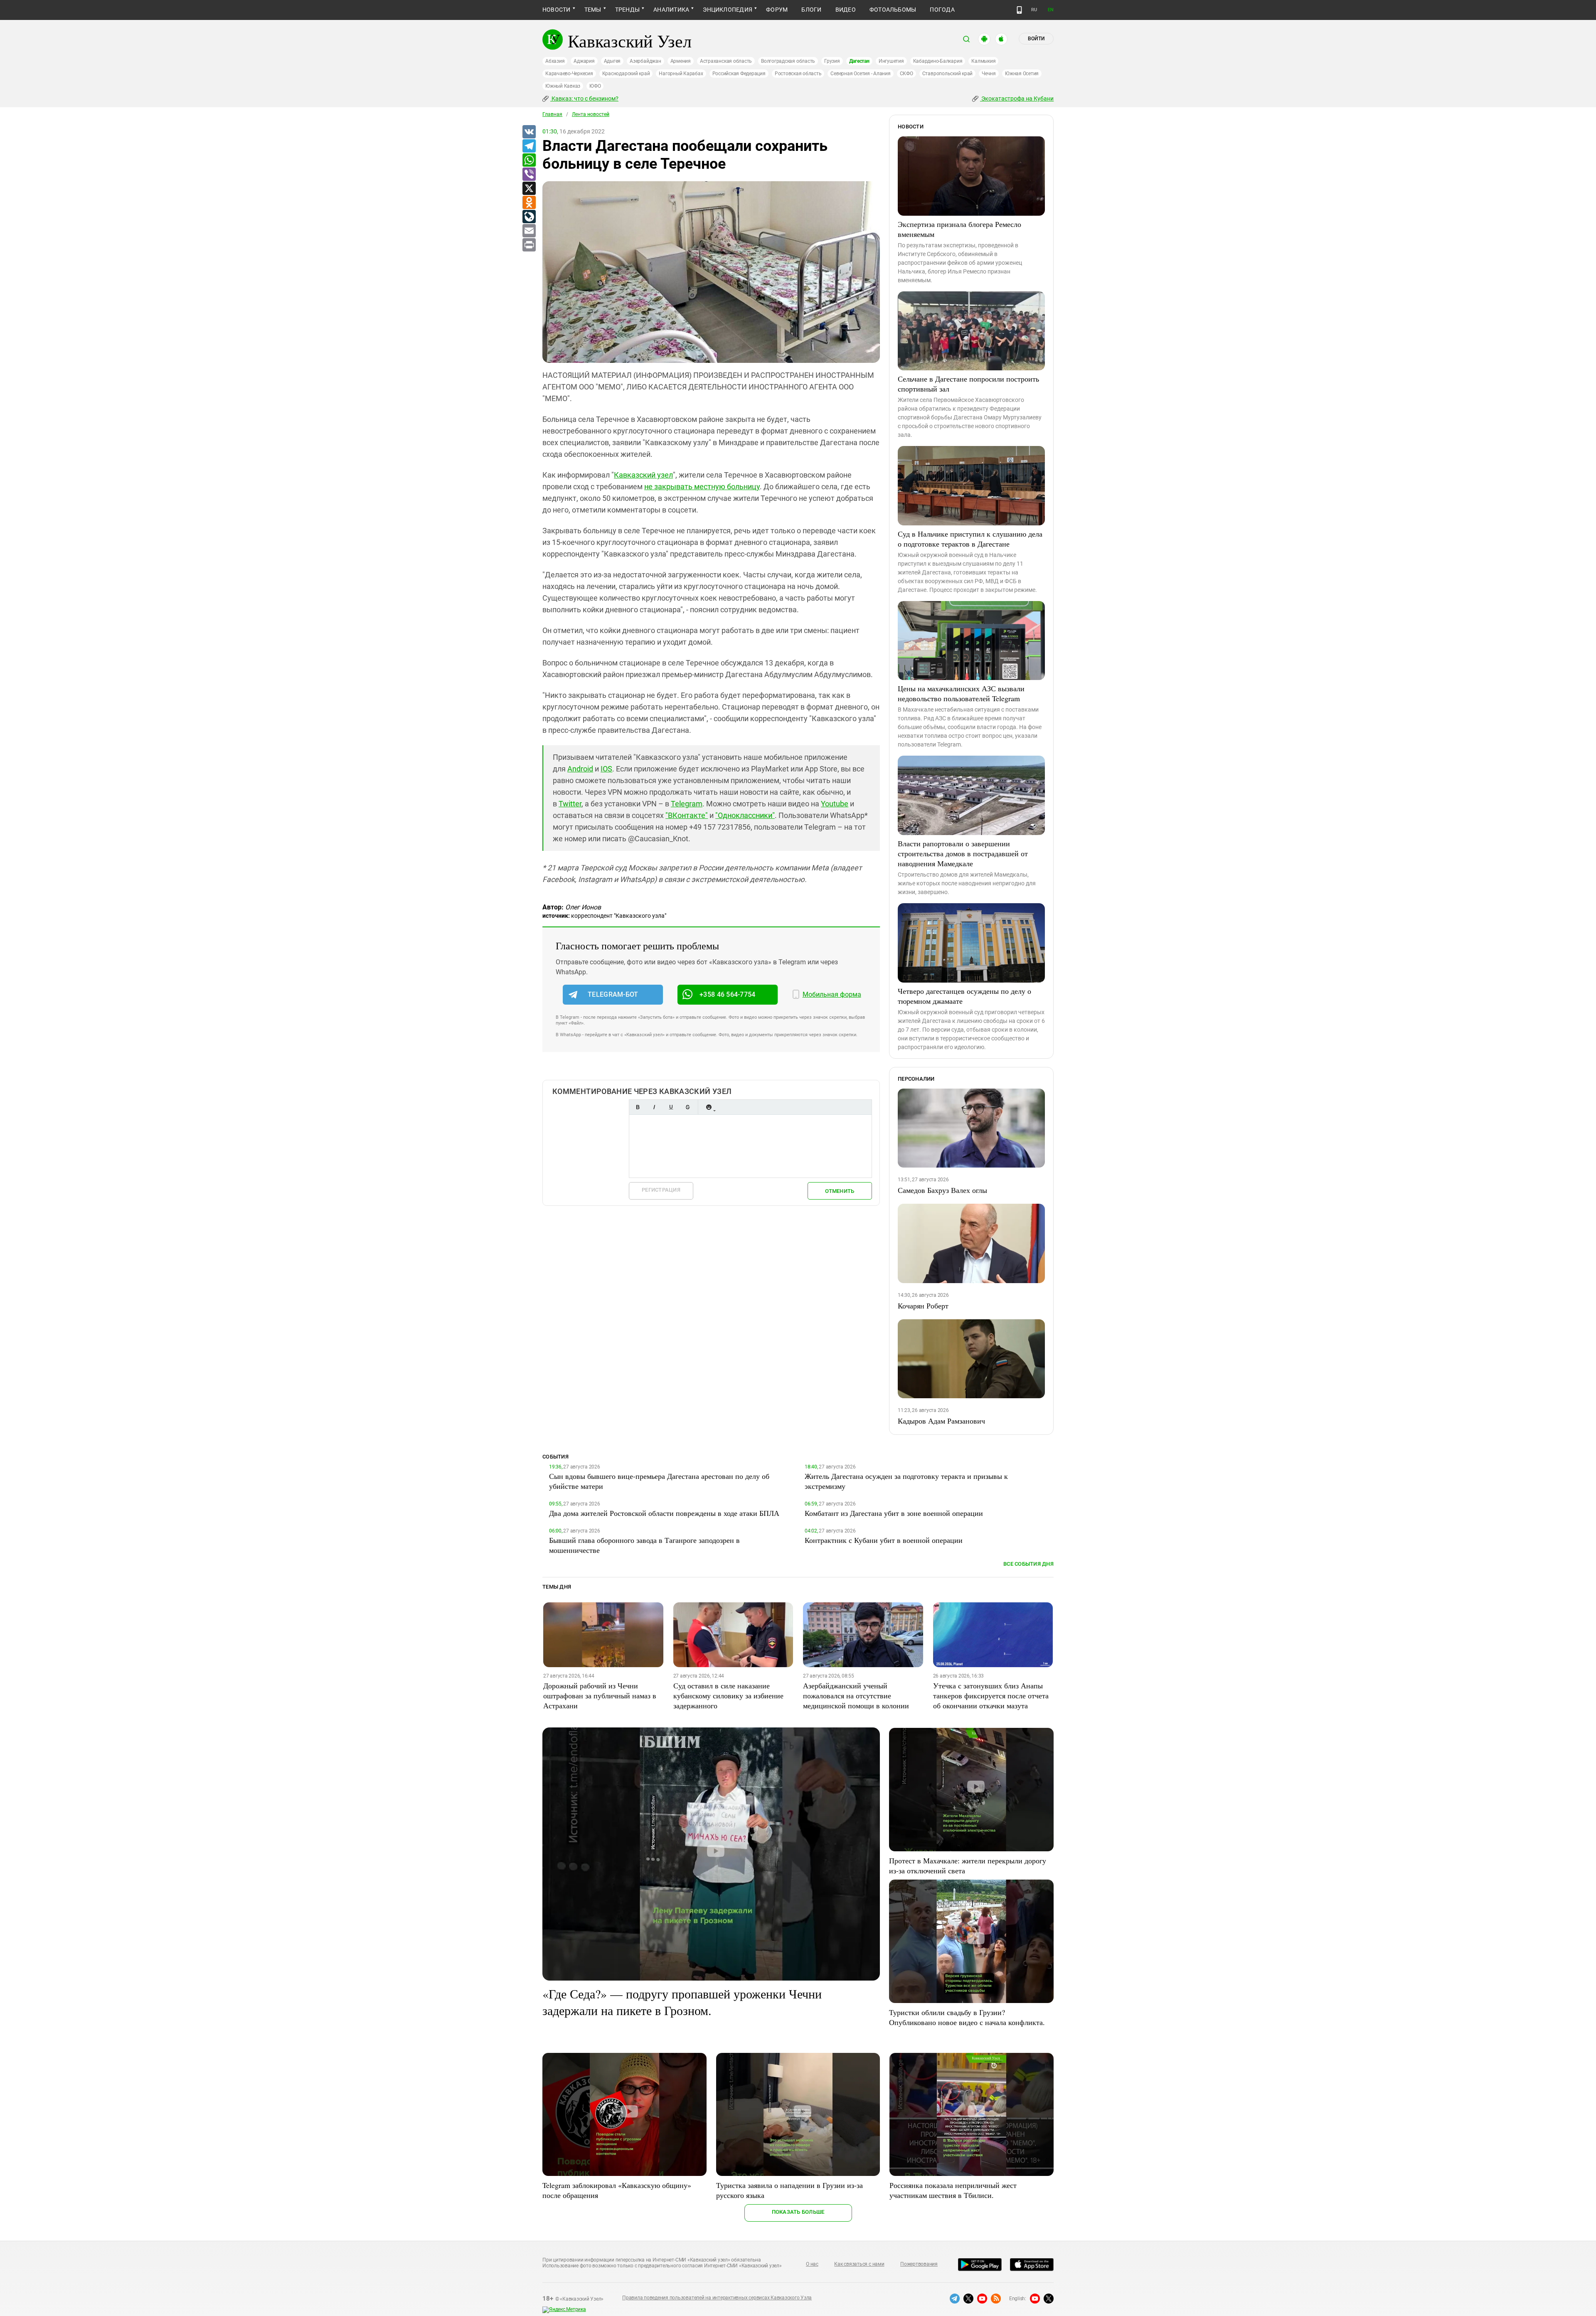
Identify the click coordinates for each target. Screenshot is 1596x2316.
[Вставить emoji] (709, 1107)
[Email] (529, 231)
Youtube (835, 804)
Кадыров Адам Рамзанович (941, 1421)
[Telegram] (529, 146)
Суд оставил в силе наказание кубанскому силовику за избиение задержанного (728, 1695)
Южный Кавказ (563, 86)
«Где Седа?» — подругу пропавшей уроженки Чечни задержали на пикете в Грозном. (682, 2002)
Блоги (811, 10)
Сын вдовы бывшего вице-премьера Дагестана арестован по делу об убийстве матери (659, 1481)
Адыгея (612, 61)
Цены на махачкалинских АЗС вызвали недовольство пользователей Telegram (961, 693)
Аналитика (671, 10)
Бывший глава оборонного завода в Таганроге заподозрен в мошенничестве (644, 1545)
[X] (529, 189)
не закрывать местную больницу (702, 487)
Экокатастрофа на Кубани (1017, 99)
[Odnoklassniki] (529, 203)
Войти (1036, 39)
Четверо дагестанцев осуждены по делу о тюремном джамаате (964, 996)
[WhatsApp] (529, 160)
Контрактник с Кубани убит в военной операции (884, 1540)
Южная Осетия (1022, 74)
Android (580, 769)
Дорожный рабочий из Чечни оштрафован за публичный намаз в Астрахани (600, 1695)
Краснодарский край (626, 74)
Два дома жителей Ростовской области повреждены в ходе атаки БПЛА (664, 1513)
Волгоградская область (788, 61)
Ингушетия (891, 61)
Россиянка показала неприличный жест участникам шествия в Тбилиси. (953, 2190)
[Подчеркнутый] (671, 1107)
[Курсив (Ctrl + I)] (654, 1107)
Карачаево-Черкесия (569, 74)
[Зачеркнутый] (687, 1107)
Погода (942, 10)
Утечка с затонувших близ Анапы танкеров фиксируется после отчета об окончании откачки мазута (991, 1695)
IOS (606, 769)
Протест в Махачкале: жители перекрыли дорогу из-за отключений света (968, 1865)
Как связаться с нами (859, 2264)
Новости (557, 10)
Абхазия (555, 61)
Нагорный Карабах (681, 74)
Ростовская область (798, 74)
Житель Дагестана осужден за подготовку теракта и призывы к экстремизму (906, 1481)
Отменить (840, 1191)
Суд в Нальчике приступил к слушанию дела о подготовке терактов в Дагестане (970, 539)
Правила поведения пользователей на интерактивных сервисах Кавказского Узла (717, 2298)
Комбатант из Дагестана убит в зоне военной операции (894, 1513)
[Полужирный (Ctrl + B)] (638, 1107)
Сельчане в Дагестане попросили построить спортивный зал (968, 384)
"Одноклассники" (745, 815)
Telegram (687, 804)
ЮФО (595, 86)
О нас (812, 2264)
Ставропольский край (947, 74)
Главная (552, 114)
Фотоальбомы (893, 10)
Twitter (570, 804)
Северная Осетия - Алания (860, 74)
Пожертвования (919, 2264)
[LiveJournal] (529, 217)
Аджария (584, 61)
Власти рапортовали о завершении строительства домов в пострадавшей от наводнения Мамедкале (963, 853)
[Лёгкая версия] (1019, 10)
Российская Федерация (739, 74)
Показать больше (798, 2212)
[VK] (529, 132)
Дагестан (859, 61)
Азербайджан (645, 61)
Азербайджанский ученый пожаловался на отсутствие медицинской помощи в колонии (856, 1695)
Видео (846, 10)
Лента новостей (591, 114)
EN (1051, 10)
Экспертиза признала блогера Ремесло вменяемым (959, 229)
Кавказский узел (643, 475)
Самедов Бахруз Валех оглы (942, 1190)
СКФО (906, 74)
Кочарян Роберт (923, 1306)
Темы (593, 10)
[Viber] (529, 175)
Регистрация (661, 1190)
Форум (777, 10)
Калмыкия (983, 61)
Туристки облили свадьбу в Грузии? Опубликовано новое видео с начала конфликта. (967, 2017)
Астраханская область (726, 61)
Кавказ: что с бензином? (584, 99)
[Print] (529, 245)
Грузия (832, 61)
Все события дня (1028, 1564)
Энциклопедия (728, 10)
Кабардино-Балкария (938, 61)
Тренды (627, 10)
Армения (681, 61)
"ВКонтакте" (687, 815)
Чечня (989, 74)
